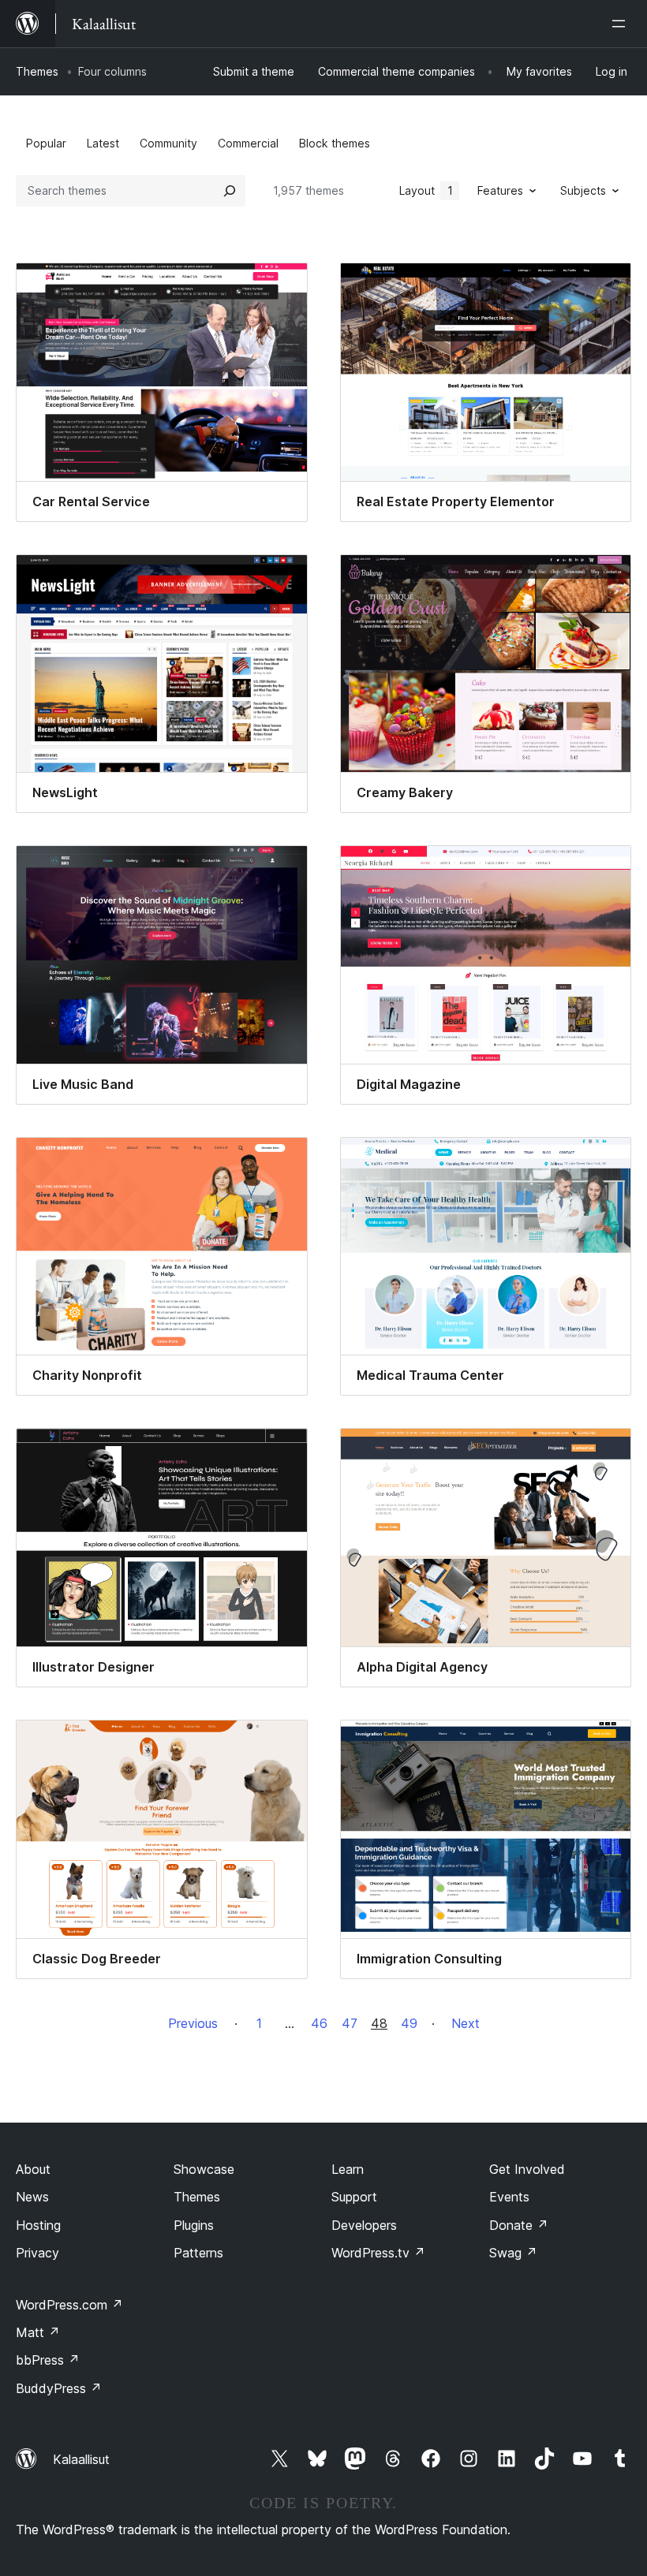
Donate (519, 2225)
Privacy (37, 2253)
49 (409, 2023)
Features (500, 190)
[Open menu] (622, 24)
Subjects (583, 190)
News (32, 2197)
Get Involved (527, 2169)
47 (350, 2023)
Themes (37, 71)
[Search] (230, 191)
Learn (348, 2169)
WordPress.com (69, 2305)
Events (509, 2197)
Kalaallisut (81, 2459)
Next (466, 2023)
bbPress (48, 2360)
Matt (38, 2332)
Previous (193, 2023)
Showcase (204, 2169)
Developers (364, 2225)
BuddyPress (59, 2388)
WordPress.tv (378, 2253)
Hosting (38, 2225)
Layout (426, 190)
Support (354, 2197)
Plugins (194, 2225)
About (33, 2169)
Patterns (198, 2253)
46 (319, 2023)
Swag (513, 2253)
